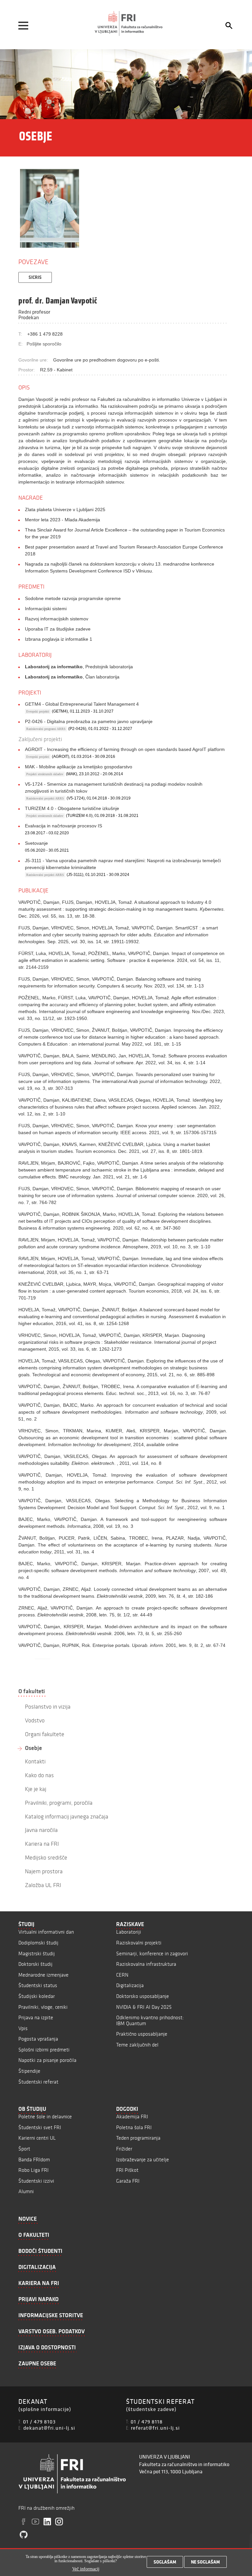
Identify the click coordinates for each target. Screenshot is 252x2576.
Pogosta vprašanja (38, 2039)
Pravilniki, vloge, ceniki (43, 2007)
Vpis (23, 2028)
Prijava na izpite (36, 2017)
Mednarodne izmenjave (43, 1975)
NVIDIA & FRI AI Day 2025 (144, 2007)
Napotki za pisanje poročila (47, 2060)
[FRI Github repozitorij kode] (24, 2535)
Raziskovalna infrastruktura (146, 1964)
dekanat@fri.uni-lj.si (49, 2428)
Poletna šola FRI (134, 2127)
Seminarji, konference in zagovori (152, 1953)
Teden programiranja (138, 2138)
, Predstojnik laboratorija (79, 667)
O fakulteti (32, 1691)
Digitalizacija (130, 1985)
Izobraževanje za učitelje (143, 2160)
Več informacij (86, 2569)
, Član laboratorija (72, 677)
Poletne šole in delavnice (45, 2117)
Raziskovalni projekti (139, 1943)
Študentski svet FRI (40, 2127)
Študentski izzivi (36, 2181)
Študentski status (38, 1985)
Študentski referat (38, 2082)
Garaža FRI (128, 2181)
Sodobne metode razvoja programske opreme (73, 598)
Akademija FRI (132, 2117)
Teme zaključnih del (137, 2045)
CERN (122, 1975)
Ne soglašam (205, 2562)
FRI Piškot (127, 2170)
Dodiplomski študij (38, 1943)
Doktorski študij (35, 1964)
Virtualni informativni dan (46, 1932)
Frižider (124, 2149)
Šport (24, 2149)
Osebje (33, 1748)
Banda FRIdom (34, 2160)
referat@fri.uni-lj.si (155, 2428)
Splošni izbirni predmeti (44, 2050)
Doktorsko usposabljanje (143, 1996)
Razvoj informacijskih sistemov (57, 619)
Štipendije (29, 2071)
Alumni (26, 2191)
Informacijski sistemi (46, 609)
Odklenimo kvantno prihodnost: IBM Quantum (150, 2020)
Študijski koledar (37, 1996)
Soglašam (165, 2562)
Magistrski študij (37, 1953)
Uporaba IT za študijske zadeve (58, 629)
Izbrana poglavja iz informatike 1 (59, 639)
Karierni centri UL (37, 2138)
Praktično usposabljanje (142, 2034)
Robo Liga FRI (33, 2170)
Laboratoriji (129, 1932)
